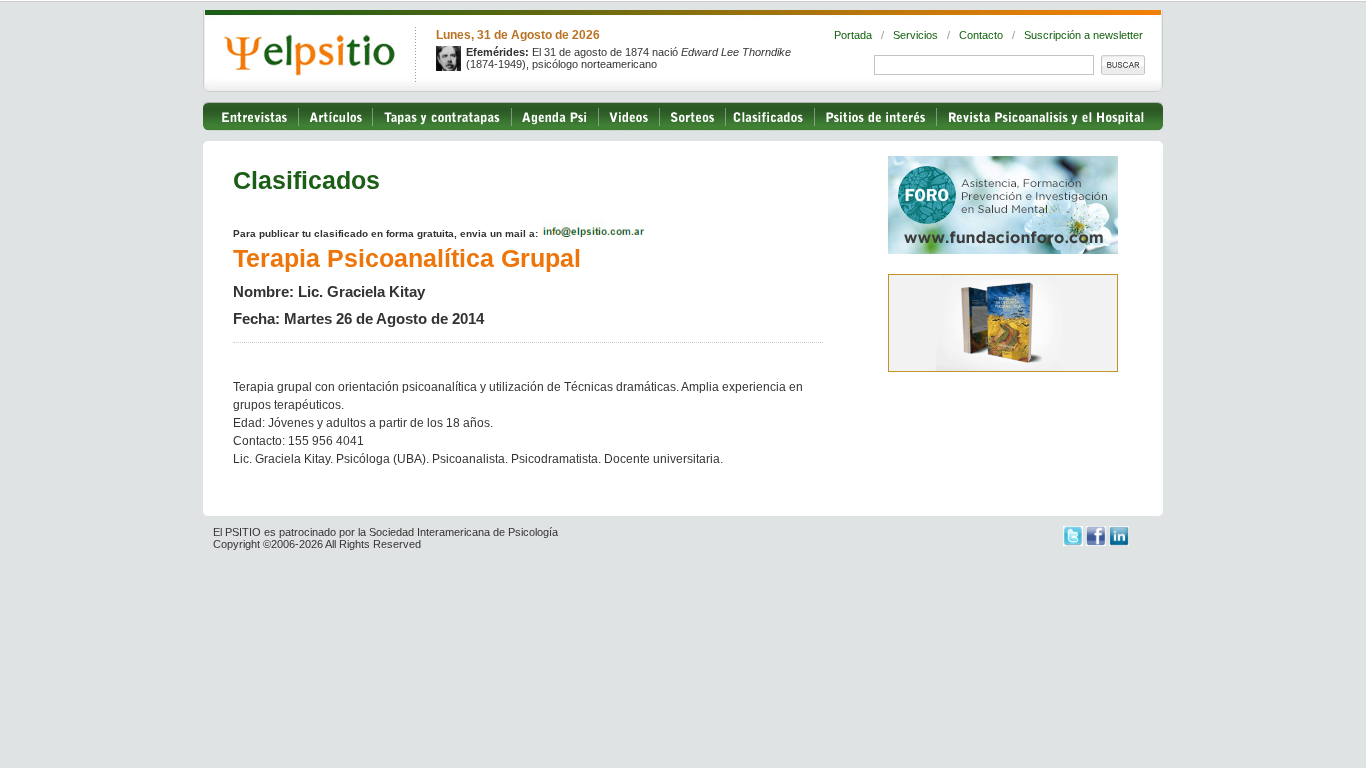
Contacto (981, 35)
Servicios (915, 35)
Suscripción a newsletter (1083, 35)
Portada (853, 35)
